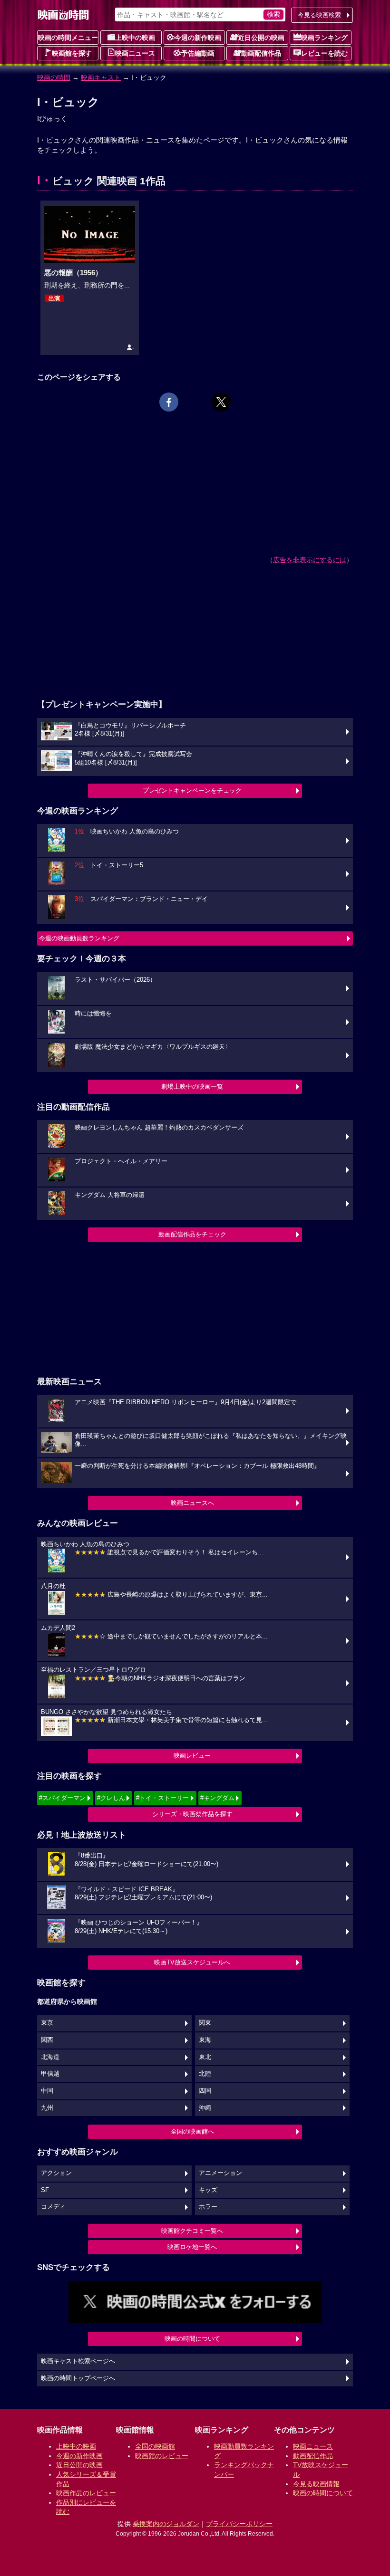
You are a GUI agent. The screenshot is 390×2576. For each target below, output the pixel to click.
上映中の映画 (135, 38)
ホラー (208, 2207)
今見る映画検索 (319, 15)
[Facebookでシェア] (169, 402)
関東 (205, 2023)
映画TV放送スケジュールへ (192, 1962)
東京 (47, 2023)
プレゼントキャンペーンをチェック (192, 790)
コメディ (53, 2207)
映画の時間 (54, 77)
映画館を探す (72, 53)
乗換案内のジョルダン (166, 2524)
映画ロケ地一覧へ (192, 2247)
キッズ (208, 2190)
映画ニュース (135, 53)
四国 (205, 2091)
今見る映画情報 (316, 2484)
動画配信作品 (261, 53)
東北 (205, 2057)
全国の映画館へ (192, 2131)
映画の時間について (192, 2339)
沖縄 (205, 2108)
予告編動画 (198, 53)
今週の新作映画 (198, 38)
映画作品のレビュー (86, 2493)
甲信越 (50, 2074)
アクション (56, 2173)
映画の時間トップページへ (78, 2378)
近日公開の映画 (261, 38)
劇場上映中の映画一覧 (192, 1087)
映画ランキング (324, 38)
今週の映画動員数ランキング (79, 938)
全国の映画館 (155, 2446)
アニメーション (220, 2173)
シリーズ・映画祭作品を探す (192, 1814)
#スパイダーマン (62, 1798)
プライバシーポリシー (239, 2524)
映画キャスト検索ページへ (78, 2361)
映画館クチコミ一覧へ (192, 2231)
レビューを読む (324, 53)
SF (45, 2190)
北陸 (205, 2074)
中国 (47, 2091)
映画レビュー (192, 1756)
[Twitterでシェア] (221, 402)
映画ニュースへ (192, 1503)
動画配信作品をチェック (192, 1234)
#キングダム (217, 1798)
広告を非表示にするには (310, 560)
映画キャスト (101, 77)
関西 (47, 2040)
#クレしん (111, 1798)
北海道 (50, 2057)
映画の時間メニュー (68, 38)
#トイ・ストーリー (162, 1798)
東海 (205, 2040)
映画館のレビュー (162, 2456)
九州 (47, 2108)
